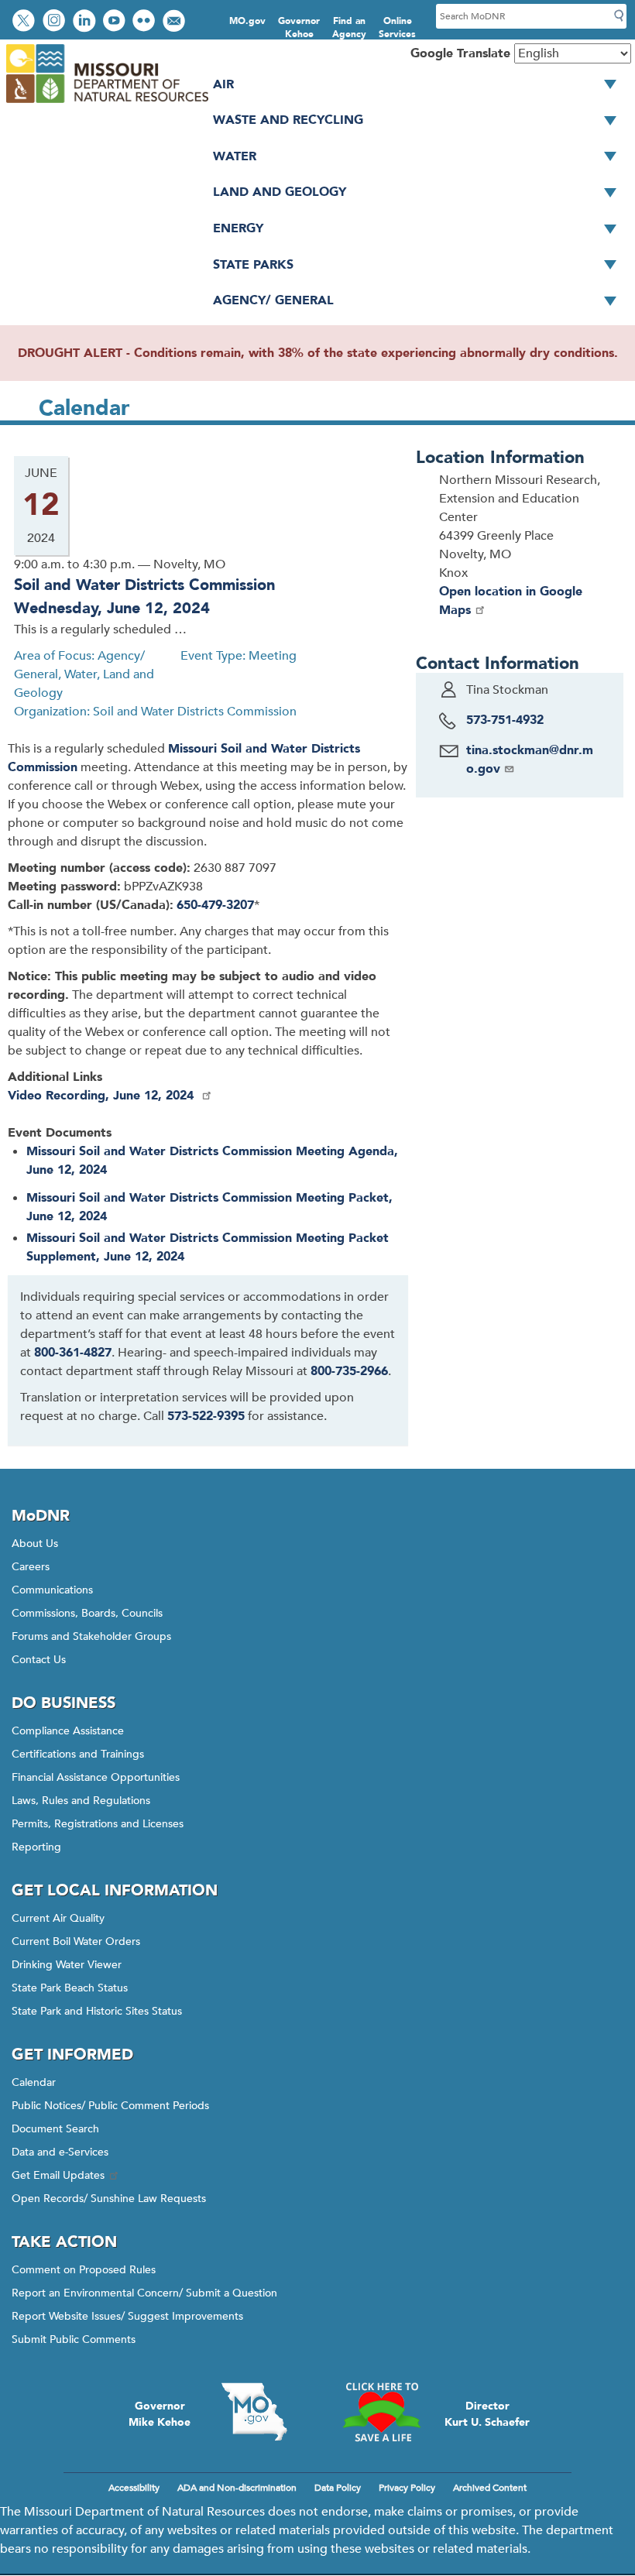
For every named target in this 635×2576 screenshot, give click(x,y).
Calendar (34, 2082)
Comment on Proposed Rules (84, 2270)
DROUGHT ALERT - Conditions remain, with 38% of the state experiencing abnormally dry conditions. (318, 353)
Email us (175, 22)
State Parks (253, 265)
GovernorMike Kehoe (160, 2414)
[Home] (106, 104)
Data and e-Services (60, 2152)
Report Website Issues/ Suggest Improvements (127, 2316)
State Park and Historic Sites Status (97, 2011)
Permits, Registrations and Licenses (98, 1824)
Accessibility (134, 2488)
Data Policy (338, 2488)
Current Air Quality (58, 1918)
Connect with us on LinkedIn (86, 22)
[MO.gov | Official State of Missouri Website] (254, 2412)
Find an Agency (349, 27)
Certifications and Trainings (78, 1754)
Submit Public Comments (74, 2339)
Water (235, 156)
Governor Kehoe (299, 27)
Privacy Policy (407, 2488)
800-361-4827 (73, 1353)
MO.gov (247, 21)
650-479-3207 (215, 905)
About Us (35, 1544)
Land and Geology (280, 192)
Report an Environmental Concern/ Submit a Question (144, 2293)
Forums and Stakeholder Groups (91, 1636)
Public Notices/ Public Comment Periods (110, 2106)
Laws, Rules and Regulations (81, 1801)
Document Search (55, 2129)
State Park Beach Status (70, 1988)
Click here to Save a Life (381, 2412)
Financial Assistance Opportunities (96, 1777)
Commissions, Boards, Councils (87, 1613)
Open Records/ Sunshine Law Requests (109, 2199)
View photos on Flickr (146, 22)
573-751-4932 (505, 720)
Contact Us (39, 1660)
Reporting (36, 1847)
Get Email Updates (58, 2175)
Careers (31, 1567)
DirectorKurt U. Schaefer (487, 2414)
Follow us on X (26, 22)
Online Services (397, 27)
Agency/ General (273, 300)
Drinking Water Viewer (67, 1965)
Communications (52, 1590)
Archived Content (490, 2488)
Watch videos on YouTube (116, 22)
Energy (238, 228)
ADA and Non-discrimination (237, 2488)
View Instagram (56, 22)
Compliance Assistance (68, 1731)
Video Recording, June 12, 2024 (103, 1096)
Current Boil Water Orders (76, 1941)
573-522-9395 (206, 1416)
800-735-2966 (349, 1371)
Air (223, 84)
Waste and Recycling (288, 120)
